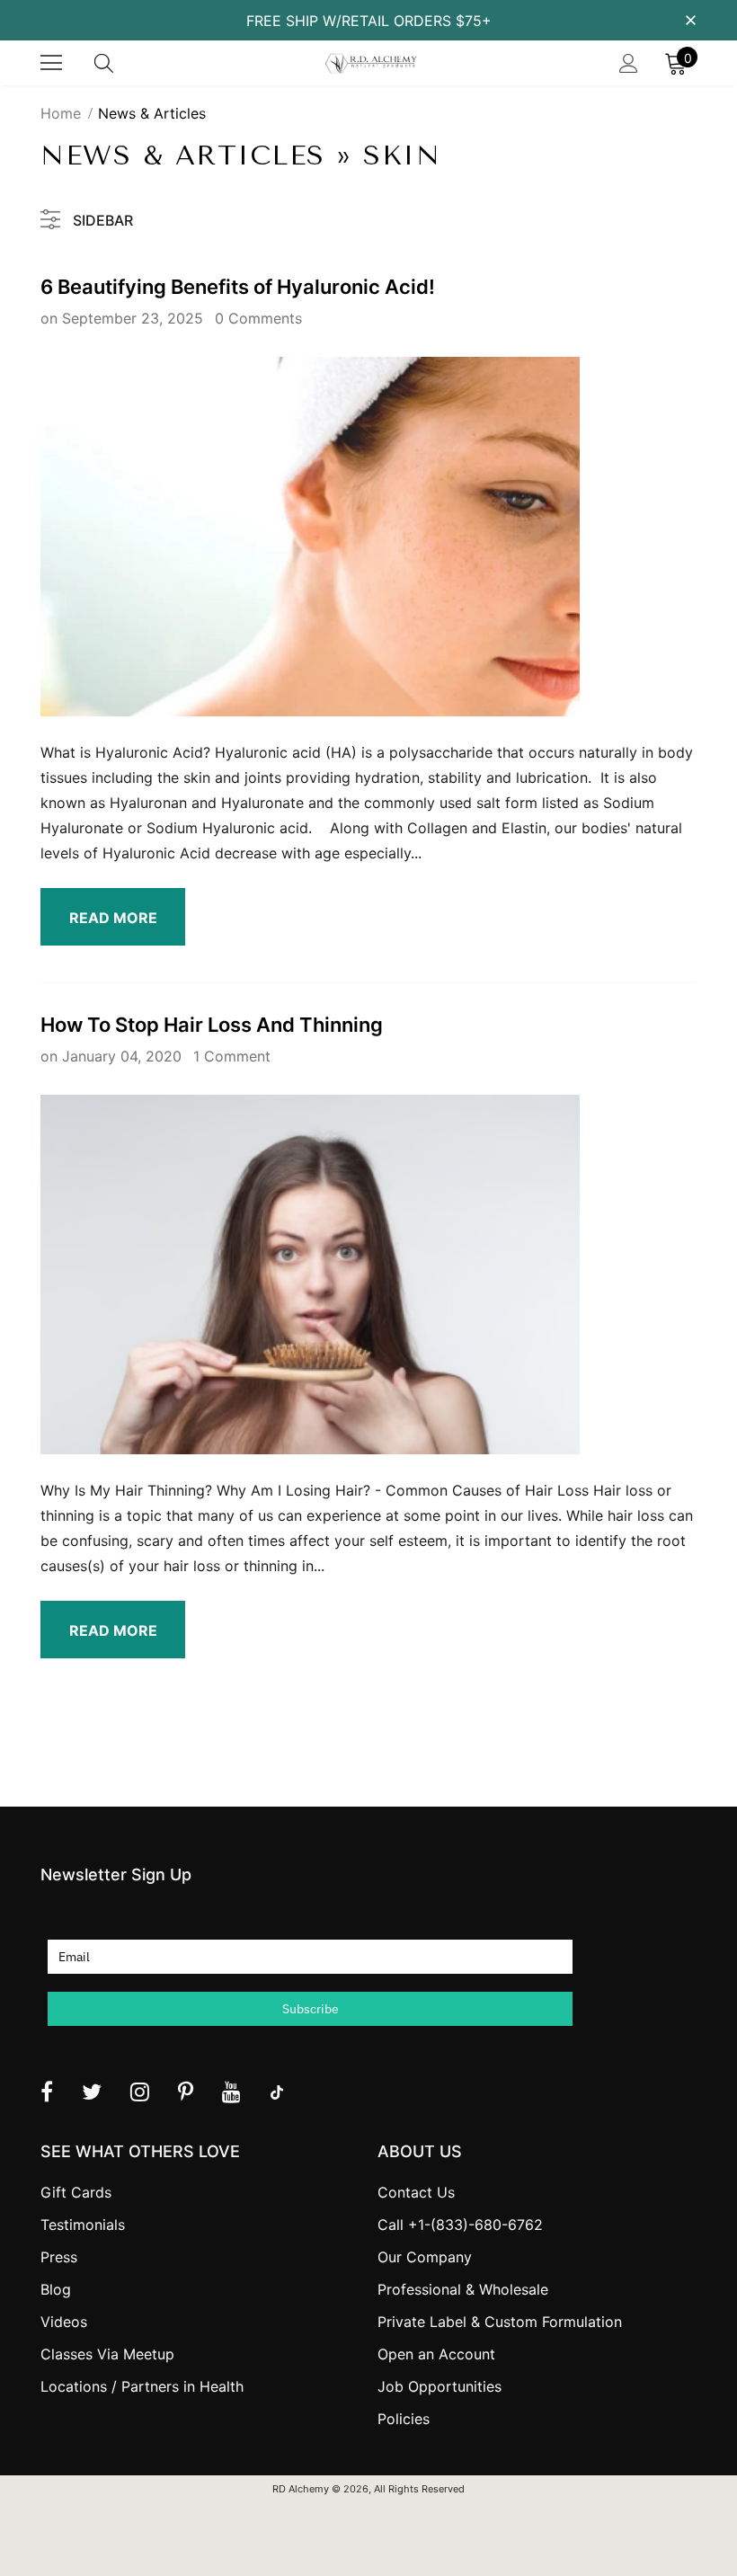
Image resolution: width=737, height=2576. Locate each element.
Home (61, 113)
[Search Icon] (121, 63)
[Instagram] (140, 2092)
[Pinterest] (186, 2092)
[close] (690, 19)
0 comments (258, 318)
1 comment (232, 1056)
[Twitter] (92, 2092)
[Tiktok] (277, 2092)
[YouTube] (231, 2092)
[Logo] (371, 63)
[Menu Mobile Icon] (51, 63)
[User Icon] (629, 63)
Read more (113, 918)
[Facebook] (47, 2092)
